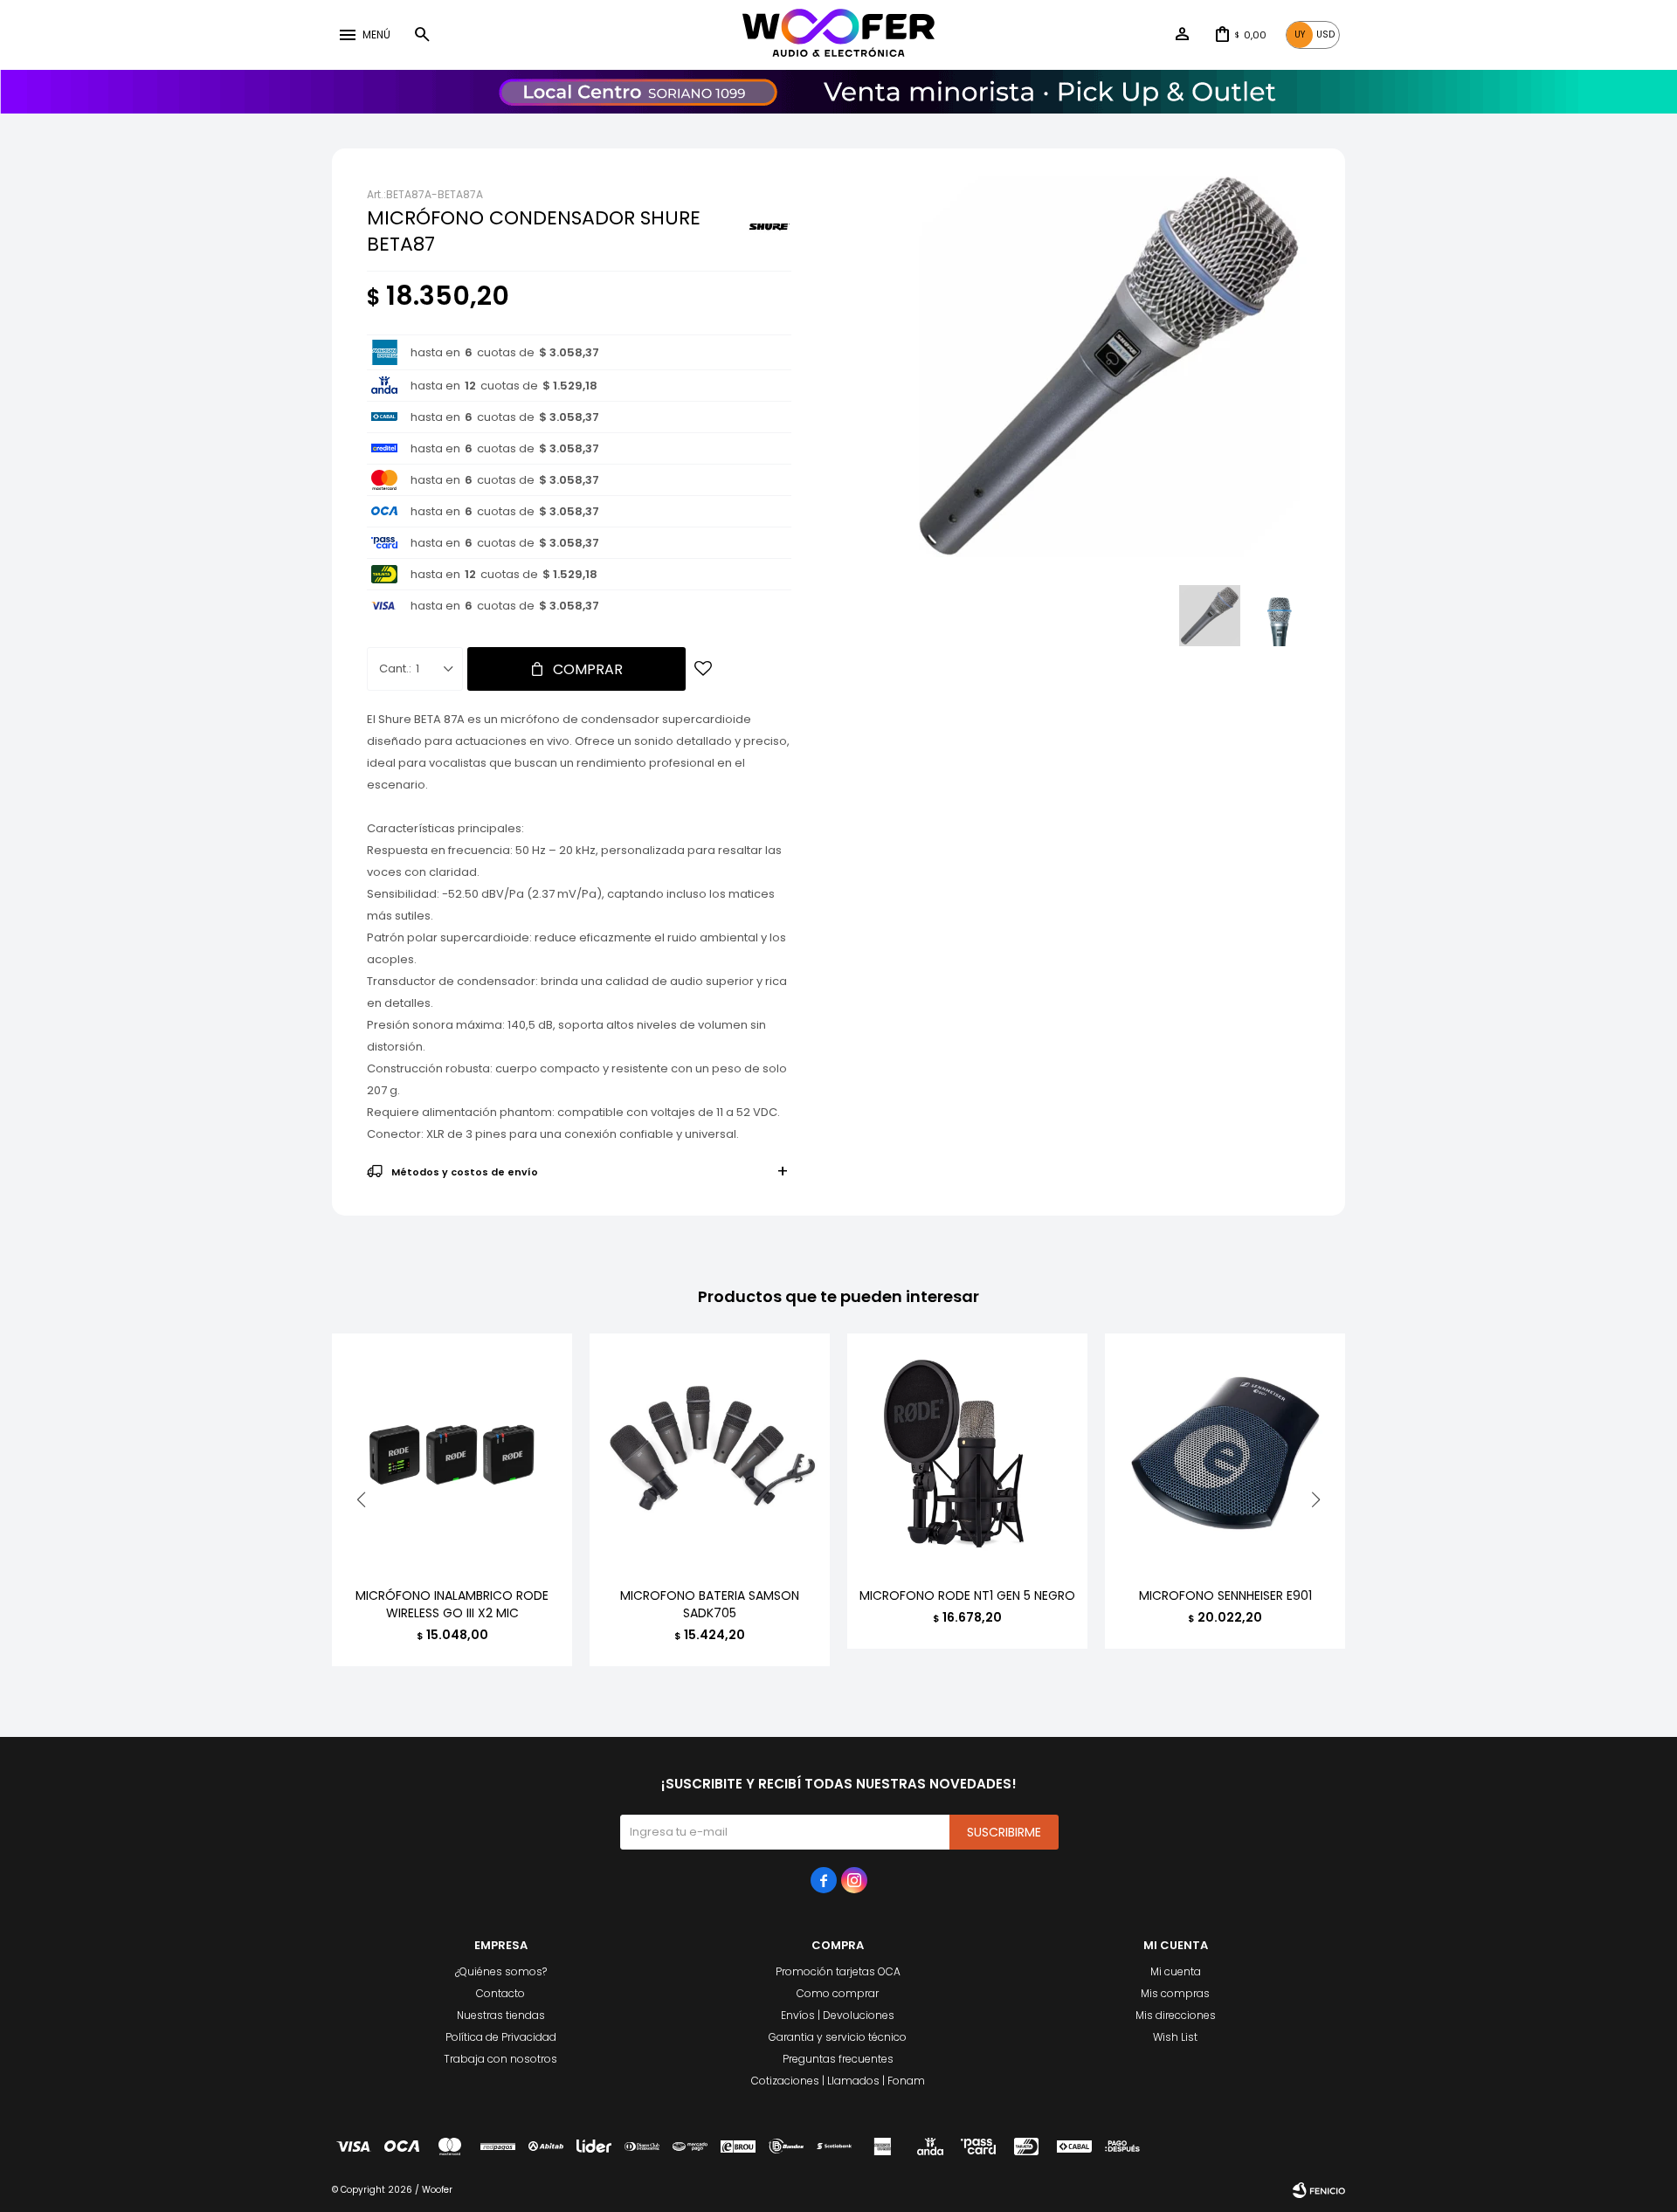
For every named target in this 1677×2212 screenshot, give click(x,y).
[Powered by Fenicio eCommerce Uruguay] (1319, 2190)
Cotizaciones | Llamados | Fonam (838, 2081)
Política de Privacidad (501, 2037)
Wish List (1175, 2037)
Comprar (588, 669)
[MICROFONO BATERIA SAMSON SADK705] (710, 1454)
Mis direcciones (1176, 2015)
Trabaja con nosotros (500, 2059)
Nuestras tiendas (501, 2015)
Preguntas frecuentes (838, 2059)
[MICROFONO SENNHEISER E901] (1225, 1454)
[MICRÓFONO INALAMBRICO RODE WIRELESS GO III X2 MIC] (452, 1454)
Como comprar (838, 1993)
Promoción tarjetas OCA (838, 1971)
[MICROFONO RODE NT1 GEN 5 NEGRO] (967, 1454)
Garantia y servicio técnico (838, 2037)
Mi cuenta (1176, 1971)
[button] (422, 35)
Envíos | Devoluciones (838, 2015)
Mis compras (1175, 1993)
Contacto (500, 1993)
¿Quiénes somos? (501, 1971)
